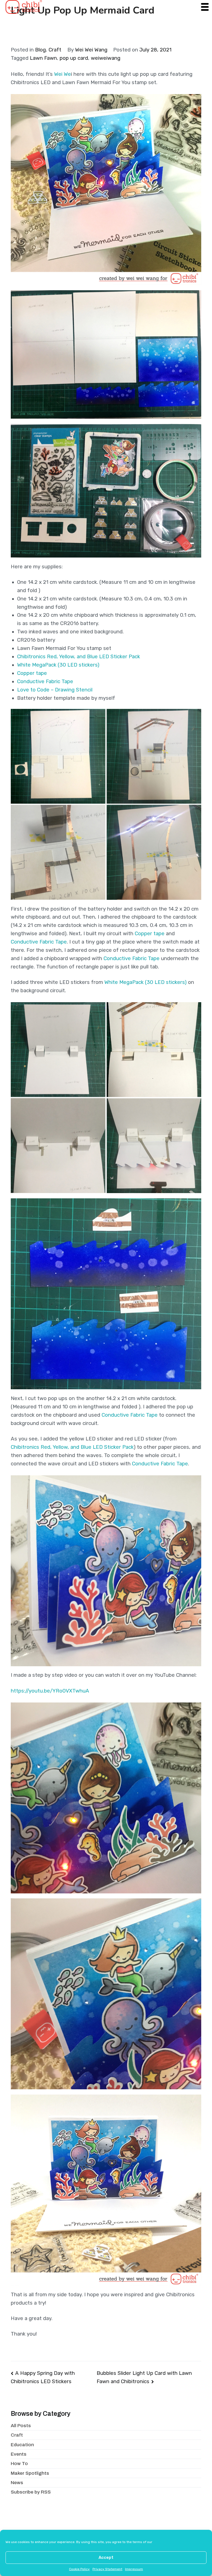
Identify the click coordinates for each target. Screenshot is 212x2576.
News (17, 2483)
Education (22, 2445)
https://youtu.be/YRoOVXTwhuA (50, 1691)
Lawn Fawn (43, 58)
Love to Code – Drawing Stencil (55, 690)
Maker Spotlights (30, 2473)
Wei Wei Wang (91, 50)
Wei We (63, 74)
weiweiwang (106, 58)
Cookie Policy (79, 2569)
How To (19, 2464)
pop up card (74, 58)
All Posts (21, 2426)
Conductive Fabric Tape (45, 681)
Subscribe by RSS (31, 2492)
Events (19, 2454)
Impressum (134, 2569)
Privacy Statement (107, 2569)
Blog (40, 50)
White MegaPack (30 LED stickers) (58, 665)
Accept (106, 2557)
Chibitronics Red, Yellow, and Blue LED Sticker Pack (79, 657)
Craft (55, 50)
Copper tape (32, 673)
